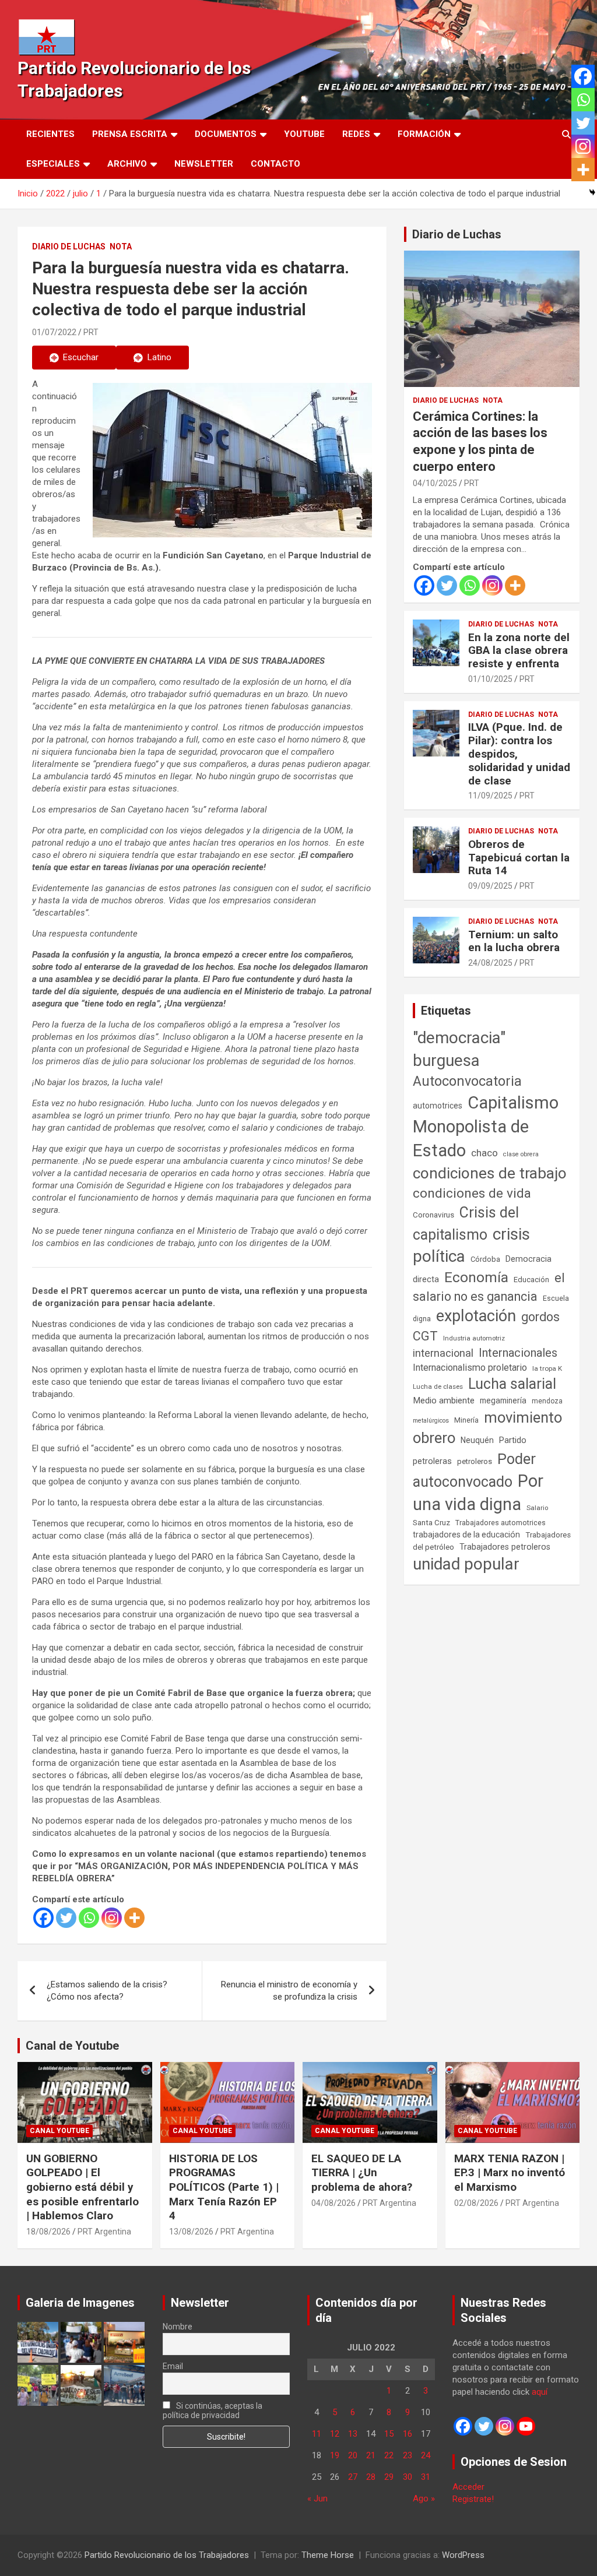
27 (353, 2477)
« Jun (317, 2498)
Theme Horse (328, 2555)
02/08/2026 (476, 2203)
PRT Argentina (104, 2232)
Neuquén (477, 1440)
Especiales (53, 164)
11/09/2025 (490, 796)
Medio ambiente (444, 1400)
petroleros (475, 1461)
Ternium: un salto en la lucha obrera (514, 941)
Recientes (50, 134)
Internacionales (518, 1353)
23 (408, 2455)
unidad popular (466, 1564)
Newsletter (204, 164)
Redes (356, 134)
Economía (476, 1278)
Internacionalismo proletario (470, 1368)
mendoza (547, 1401)
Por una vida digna (478, 1493)
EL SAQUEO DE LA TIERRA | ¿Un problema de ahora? (362, 2173)
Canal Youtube (59, 2131)
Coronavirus (433, 1215)
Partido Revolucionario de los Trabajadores (167, 2555)
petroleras (432, 1461)
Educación (531, 1280)
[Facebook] (43, 1918)
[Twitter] (66, 1918)
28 (371, 2477)
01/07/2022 (54, 332)
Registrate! (473, 2499)
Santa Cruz (431, 1523)
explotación (476, 1316)
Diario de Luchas (69, 247)
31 (426, 2477)
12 (335, 2434)
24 (426, 2455)
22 (389, 2455)
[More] (134, 1918)
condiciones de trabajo (490, 1173)
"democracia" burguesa (459, 1049)
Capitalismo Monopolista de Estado (486, 1127)
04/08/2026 (333, 2203)
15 (389, 2434)
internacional (443, 1353)
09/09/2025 (490, 886)
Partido (513, 1440)
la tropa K (547, 1368)
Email (173, 2366)
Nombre (178, 2327)
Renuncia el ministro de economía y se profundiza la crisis (289, 1991)
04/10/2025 (435, 483)
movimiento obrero (487, 1428)
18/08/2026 (48, 2232)
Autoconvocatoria (467, 1081)
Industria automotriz (474, 1338)
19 (335, 2455)
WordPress (463, 2555)
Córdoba (485, 1259)
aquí (540, 2392)
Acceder (468, 2487)
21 (371, 2455)
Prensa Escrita (130, 134)
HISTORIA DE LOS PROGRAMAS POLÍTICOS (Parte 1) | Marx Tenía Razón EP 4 (224, 2187)
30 (408, 2477)
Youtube (304, 134)
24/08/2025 (490, 963)
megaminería (503, 1400)
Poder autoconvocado (474, 1470)
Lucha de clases (438, 1386)
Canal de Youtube (72, 2046)
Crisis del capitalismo (466, 1224)
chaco (484, 1153)
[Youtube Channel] (526, 2426)
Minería (466, 1420)
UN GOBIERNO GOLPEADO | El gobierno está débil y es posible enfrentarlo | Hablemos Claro (82, 2187)
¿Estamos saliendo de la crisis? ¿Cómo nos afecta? (107, 1991)
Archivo (127, 164)
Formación (424, 134)
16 (408, 2434)
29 (389, 2477)
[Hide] (592, 192)
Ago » (424, 2498)
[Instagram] (112, 1918)
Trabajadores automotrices (501, 1523)
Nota (121, 247)
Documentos (226, 134)
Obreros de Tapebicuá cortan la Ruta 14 (519, 858)
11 (317, 2434)
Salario (537, 1508)
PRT (91, 332)
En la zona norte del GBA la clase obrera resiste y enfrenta (519, 651)
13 (353, 2434)
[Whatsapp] (89, 1918)
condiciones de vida (472, 1193)
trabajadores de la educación (466, 1535)
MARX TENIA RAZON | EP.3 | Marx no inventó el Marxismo (510, 2173)
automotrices (438, 1106)
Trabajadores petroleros (505, 1547)
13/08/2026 (191, 2232)
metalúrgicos (431, 1421)
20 (353, 2455)
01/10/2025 (490, 679)
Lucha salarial (512, 1384)
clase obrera (521, 1154)
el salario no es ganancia (489, 1287)
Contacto (275, 164)
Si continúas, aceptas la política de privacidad (213, 2410)
